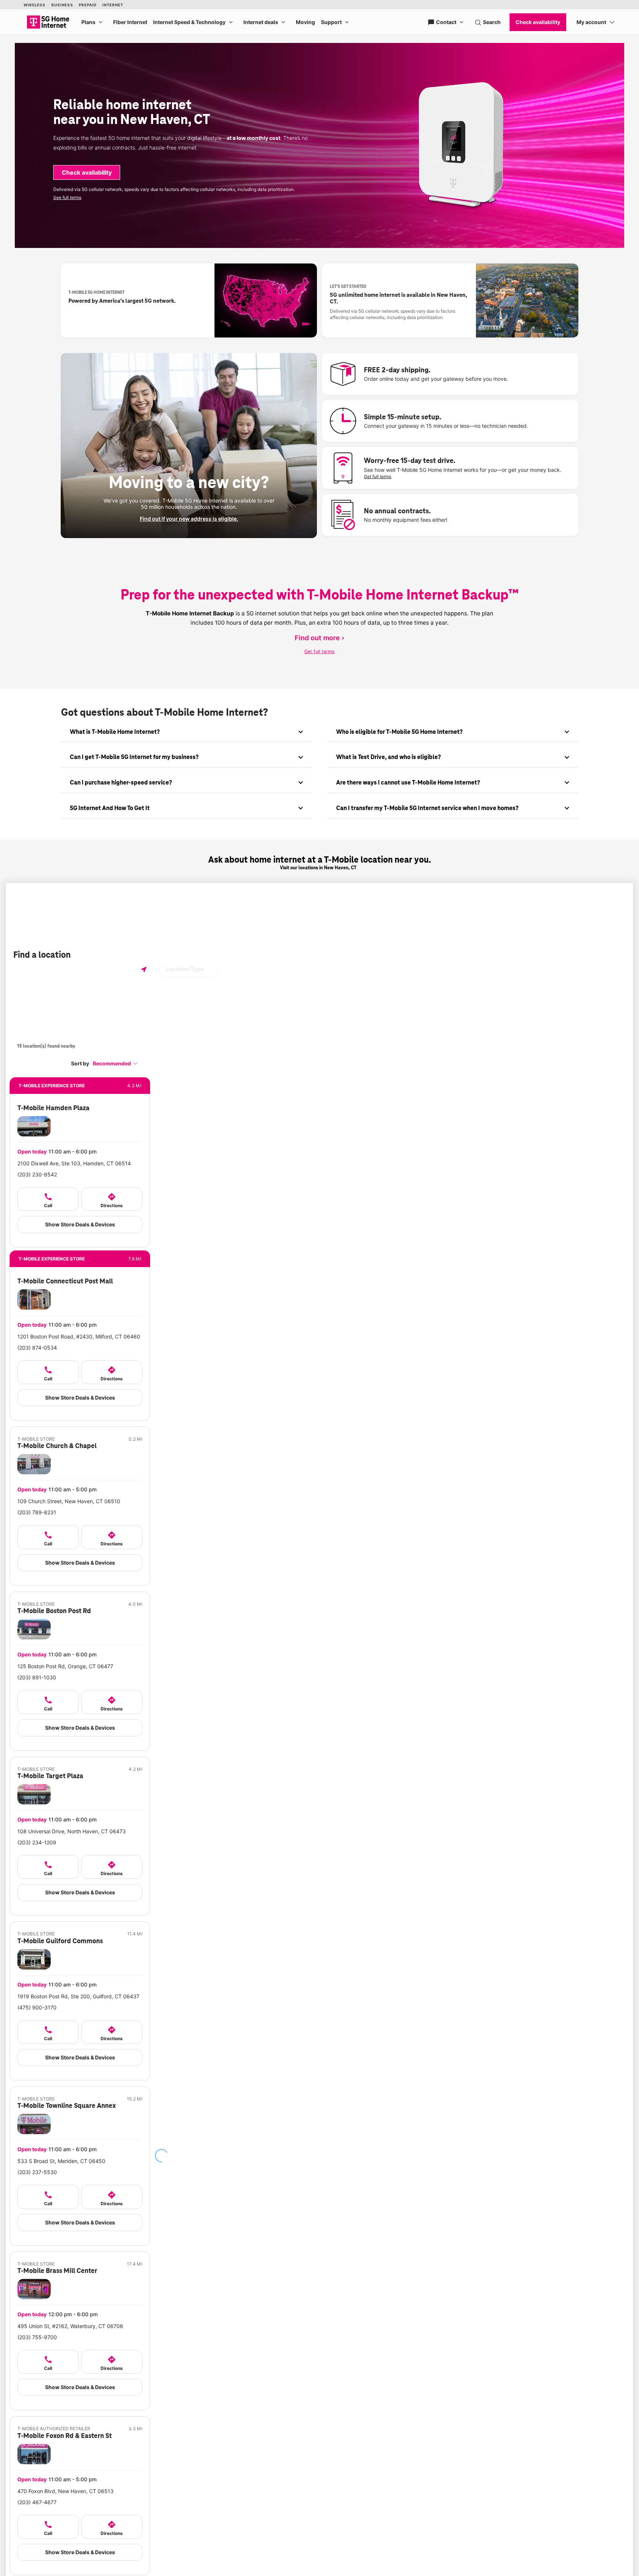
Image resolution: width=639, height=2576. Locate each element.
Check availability (87, 172)
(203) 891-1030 (37, 1677)
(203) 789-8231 (37, 1512)
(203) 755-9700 (37, 2337)
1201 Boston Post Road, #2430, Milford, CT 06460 (79, 1336)
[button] (115, 1063)
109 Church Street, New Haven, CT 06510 (69, 1501)
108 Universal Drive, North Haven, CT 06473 (72, 1831)
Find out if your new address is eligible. (189, 519)
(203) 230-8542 (37, 1174)
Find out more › (319, 638)
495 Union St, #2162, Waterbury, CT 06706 (70, 2326)
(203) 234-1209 (37, 1842)
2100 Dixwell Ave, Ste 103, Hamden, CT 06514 (74, 1163)
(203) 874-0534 (37, 1348)
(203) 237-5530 (37, 2172)
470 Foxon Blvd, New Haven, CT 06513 (65, 2491)
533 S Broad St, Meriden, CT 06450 (61, 2161)
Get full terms (378, 476)
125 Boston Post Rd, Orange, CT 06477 (65, 1666)
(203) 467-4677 (37, 2502)
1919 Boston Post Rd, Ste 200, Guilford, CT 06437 (78, 1996)
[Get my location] (144, 969)
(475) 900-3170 (37, 2007)
